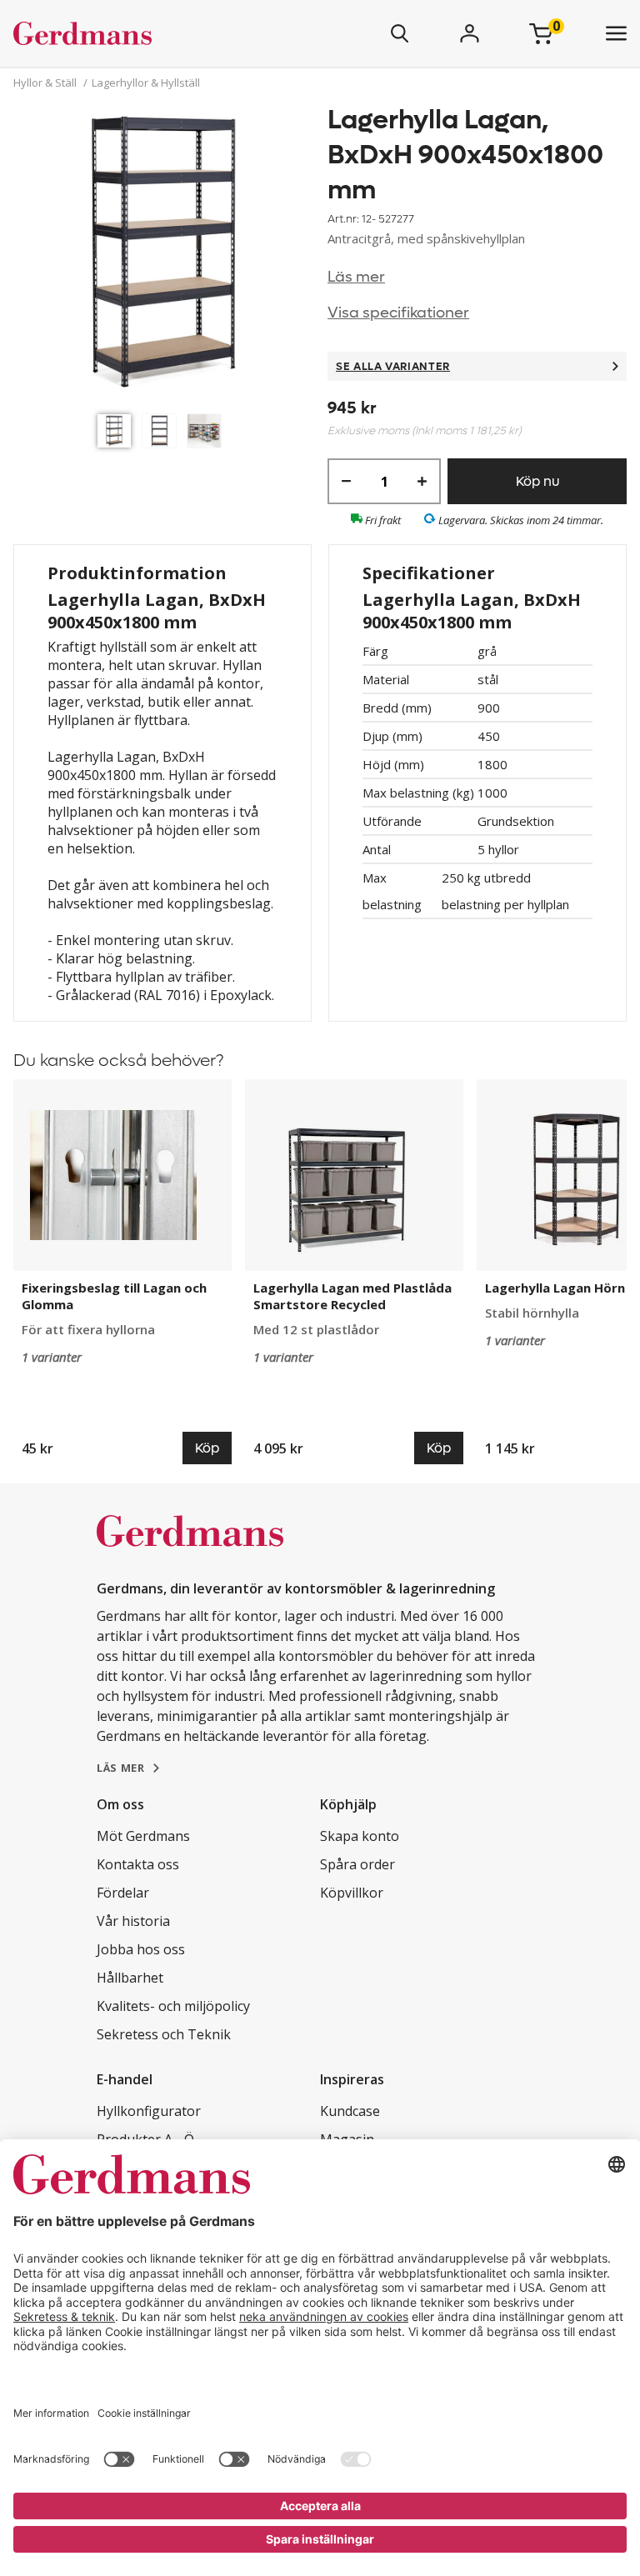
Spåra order (357, 1864)
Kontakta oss (138, 1864)
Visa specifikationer (398, 313)
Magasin (347, 2139)
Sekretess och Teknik (164, 2034)
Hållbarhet (130, 1978)
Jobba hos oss (141, 1949)
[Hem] (132, 33)
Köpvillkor (352, 1893)
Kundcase (350, 2111)
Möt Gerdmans (143, 1836)
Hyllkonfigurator (149, 2111)
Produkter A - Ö (145, 2139)
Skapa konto (360, 1836)
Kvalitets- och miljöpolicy (173, 2006)
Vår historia (133, 1921)
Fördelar (123, 1893)
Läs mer (356, 277)
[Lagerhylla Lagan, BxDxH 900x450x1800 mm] (163, 254)
